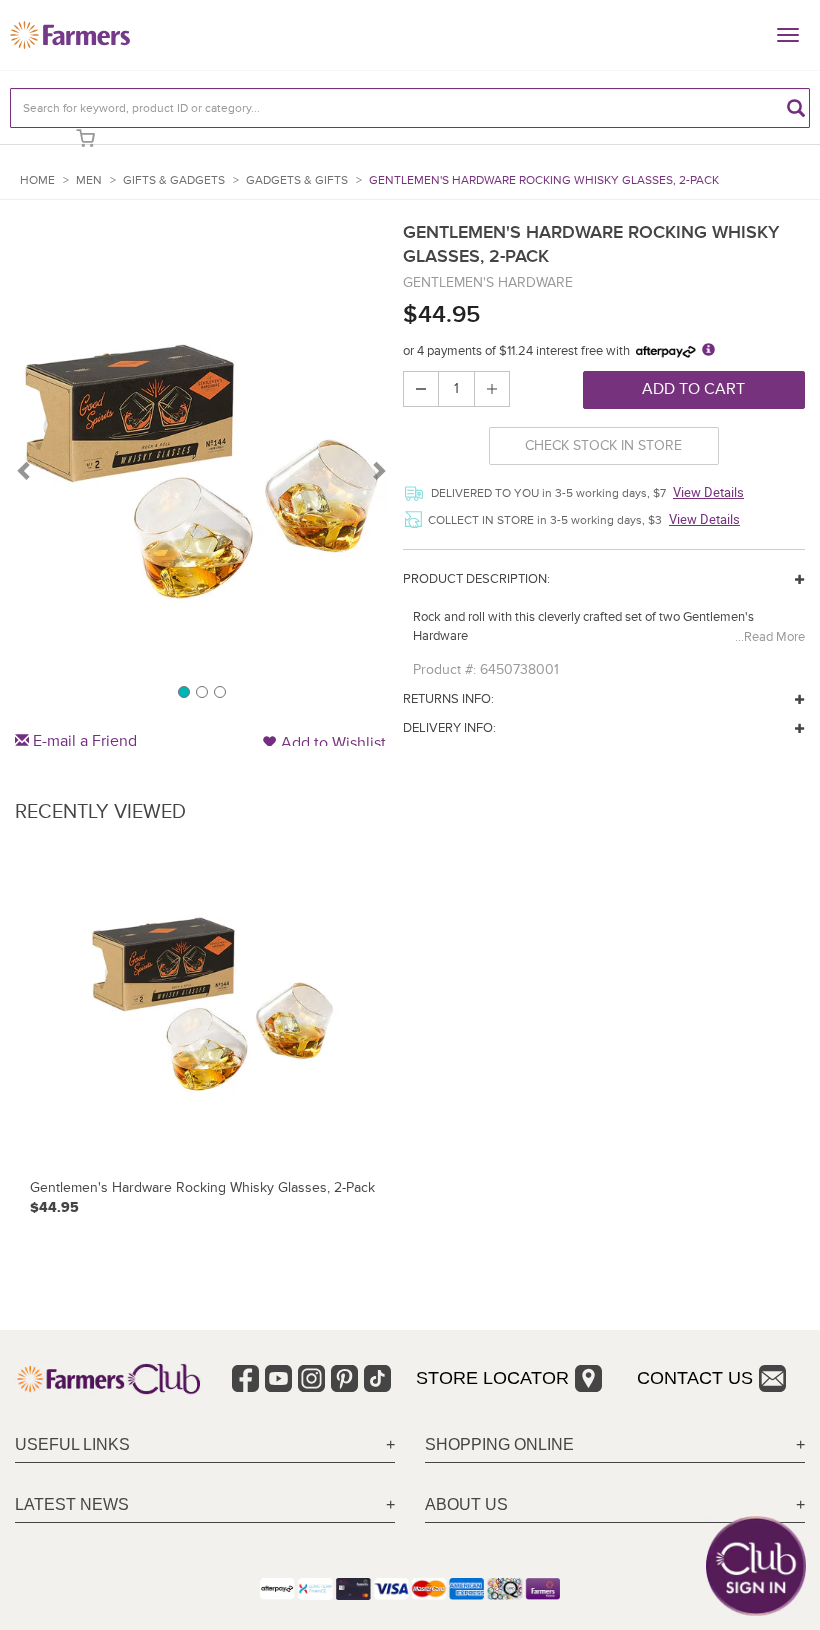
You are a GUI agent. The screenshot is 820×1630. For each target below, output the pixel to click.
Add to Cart (693, 389)
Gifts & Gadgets (174, 180)
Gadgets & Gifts (297, 180)
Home (37, 180)
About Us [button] (466, 1504)
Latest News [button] (72, 1504)
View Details (708, 492)
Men (89, 180)
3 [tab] (219, 691)
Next (378, 470)
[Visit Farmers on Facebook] (245, 1378)
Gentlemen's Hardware (488, 282)
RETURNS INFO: (448, 699)
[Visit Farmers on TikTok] (377, 1378)
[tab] (205, 1445)
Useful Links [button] (72, 1444)
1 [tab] (183, 691)
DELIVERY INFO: (449, 728)
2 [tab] (201, 691)
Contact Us (695, 1378)
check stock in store (603, 445)
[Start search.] (796, 108)
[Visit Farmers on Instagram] (311, 1378)
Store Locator (492, 1378)
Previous (25, 470)
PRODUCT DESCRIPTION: (476, 579)
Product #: (444, 669)
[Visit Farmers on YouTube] (278, 1378)
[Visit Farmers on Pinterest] (344, 1378)
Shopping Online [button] (499, 1444)
